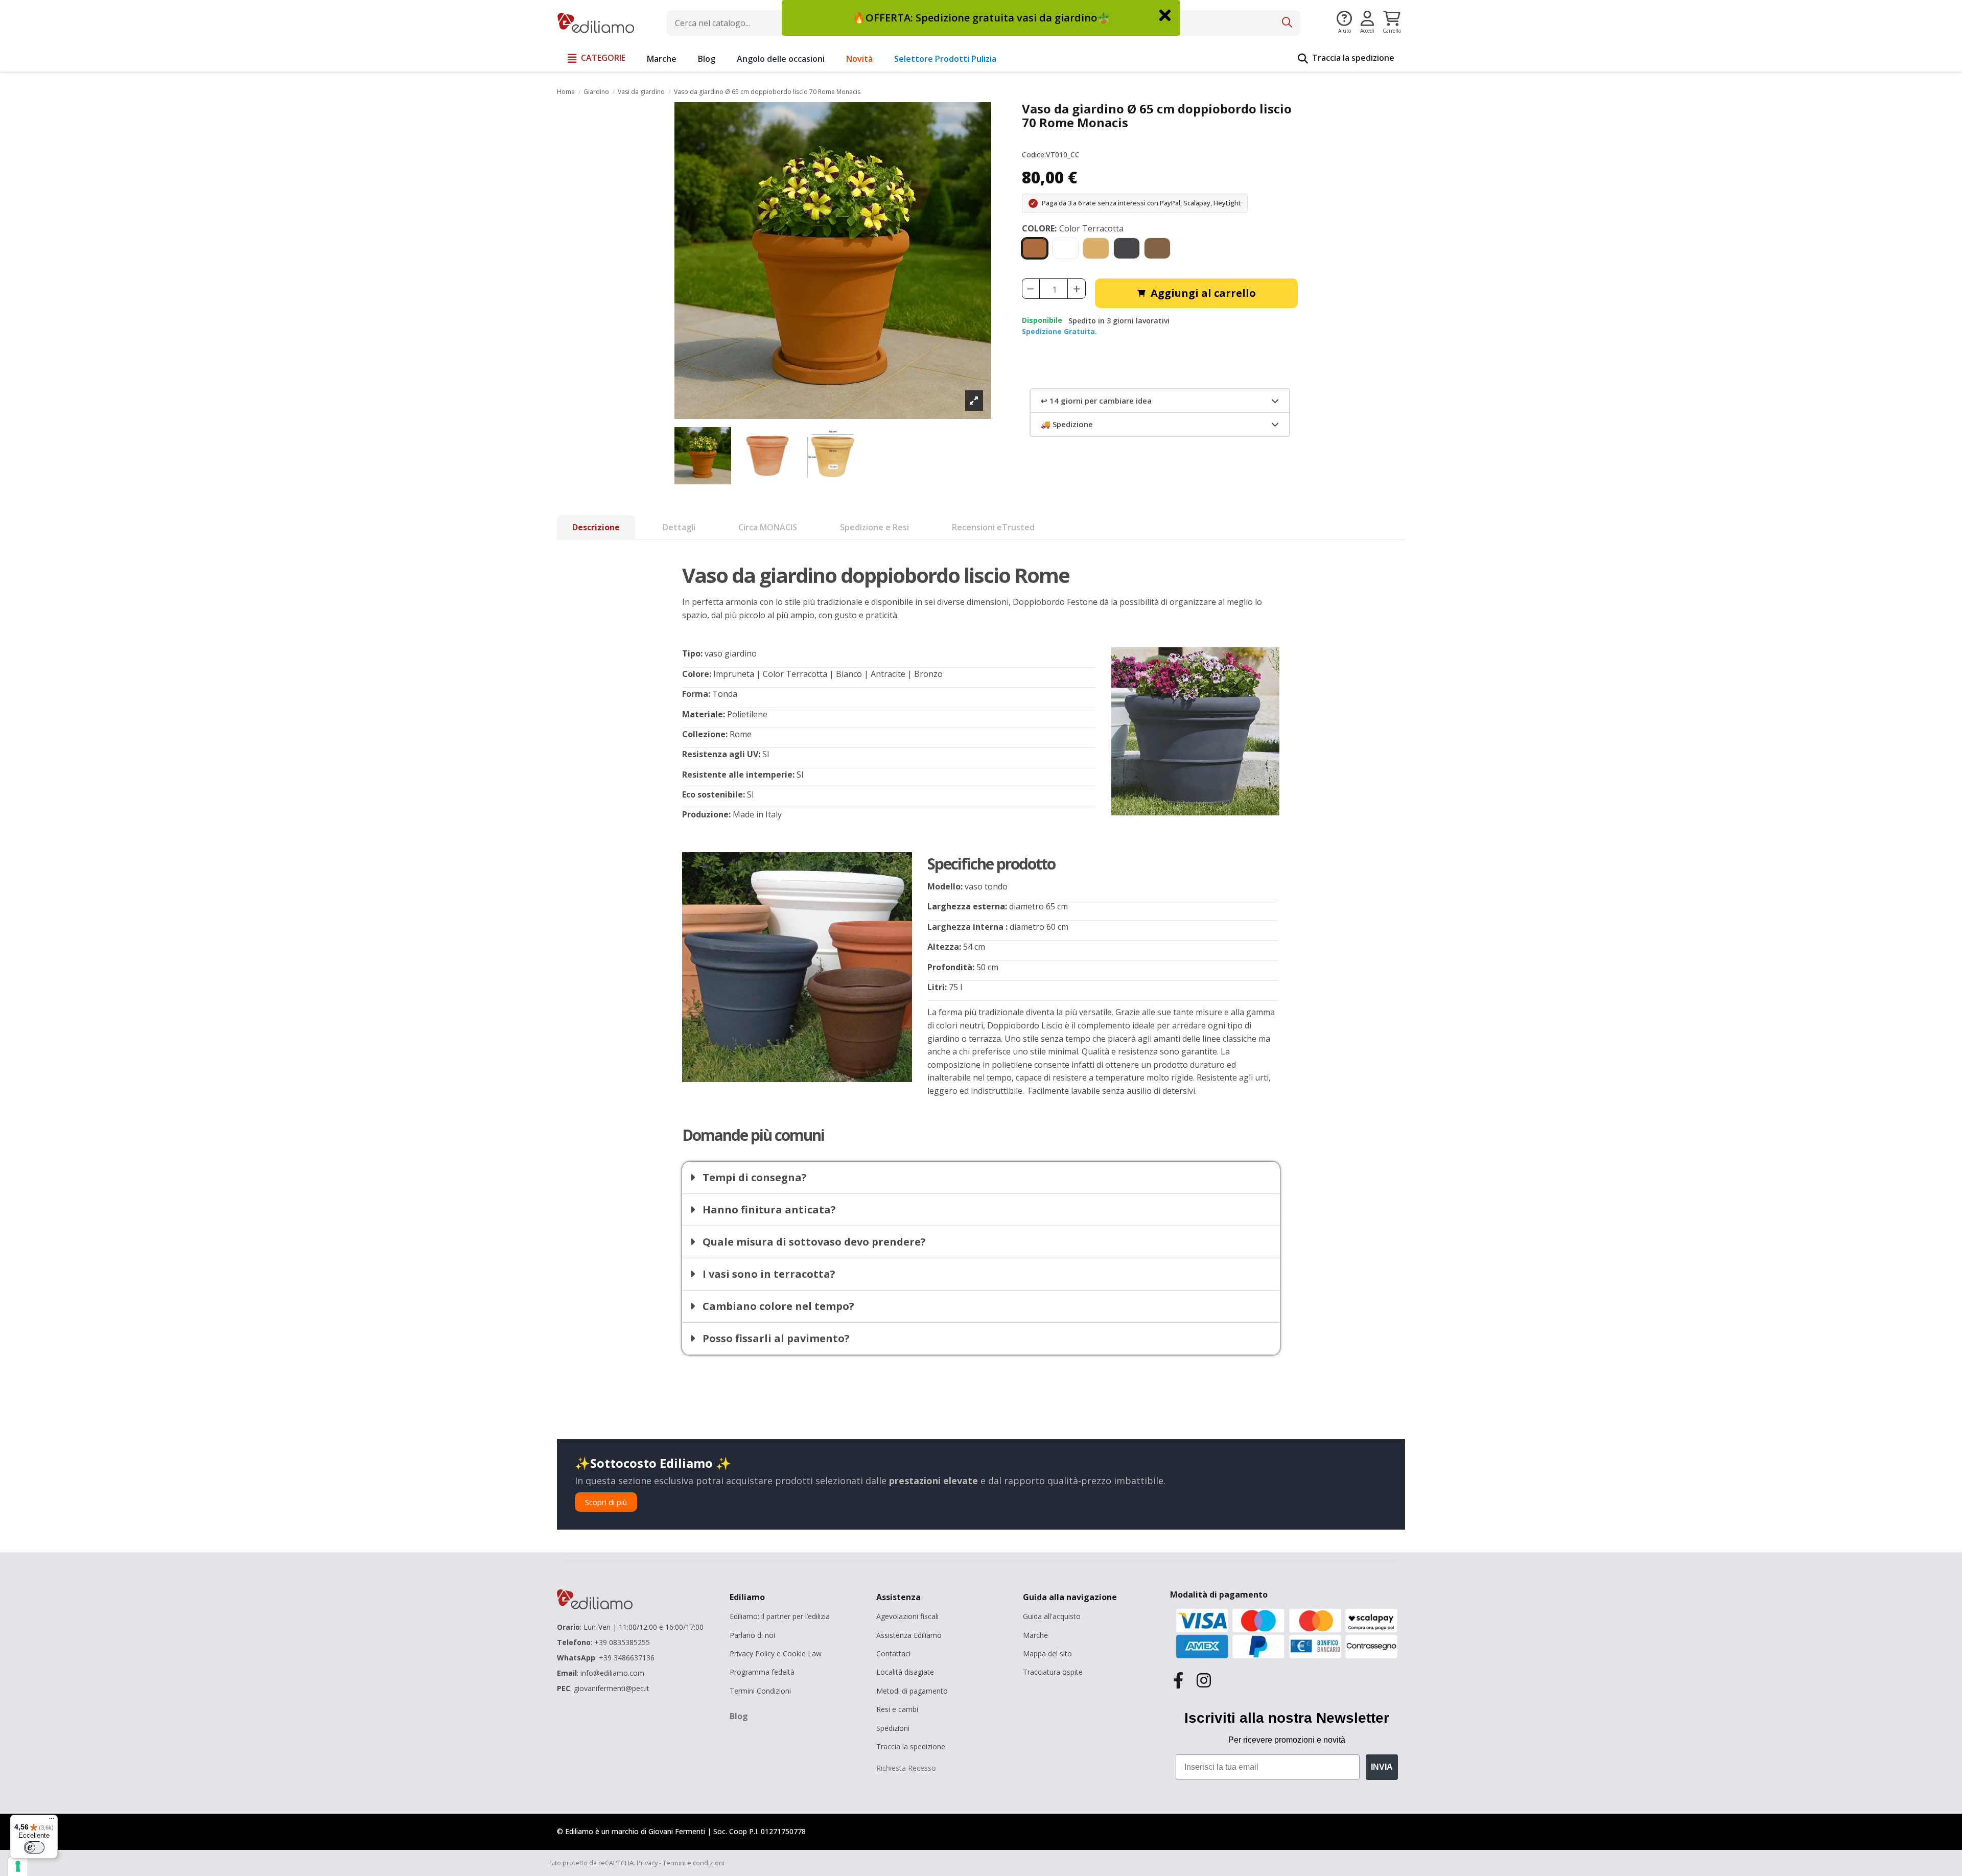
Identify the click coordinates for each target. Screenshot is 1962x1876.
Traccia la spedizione (911, 1746)
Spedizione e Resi (874, 527)
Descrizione (596, 527)
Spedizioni (893, 1728)
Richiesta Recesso (906, 1768)
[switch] (34, 1847)
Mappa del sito (1047, 1654)
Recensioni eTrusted (993, 527)
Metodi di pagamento (912, 1691)
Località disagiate (905, 1672)
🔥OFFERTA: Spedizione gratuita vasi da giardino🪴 (981, 18)
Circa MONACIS (768, 527)
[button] (597, 59)
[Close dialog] (1165, 15)
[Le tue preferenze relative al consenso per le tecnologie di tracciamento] (18, 1866)
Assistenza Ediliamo (909, 1635)
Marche (1035, 1635)
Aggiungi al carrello (1203, 293)
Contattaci (893, 1654)
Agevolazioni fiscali (907, 1616)
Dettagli (679, 527)
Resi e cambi (897, 1709)
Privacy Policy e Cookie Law (776, 1654)
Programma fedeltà (762, 1672)
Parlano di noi (752, 1635)
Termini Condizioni (760, 1691)
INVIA (1382, 1767)
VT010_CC (1063, 155)
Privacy (647, 1863)
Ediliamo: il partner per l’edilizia (780, 1616)
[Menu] (52, 1821)
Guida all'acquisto (1052, 1616)
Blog (739, 1716)
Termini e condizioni (694, 1863)
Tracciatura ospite (1053, 1672)
